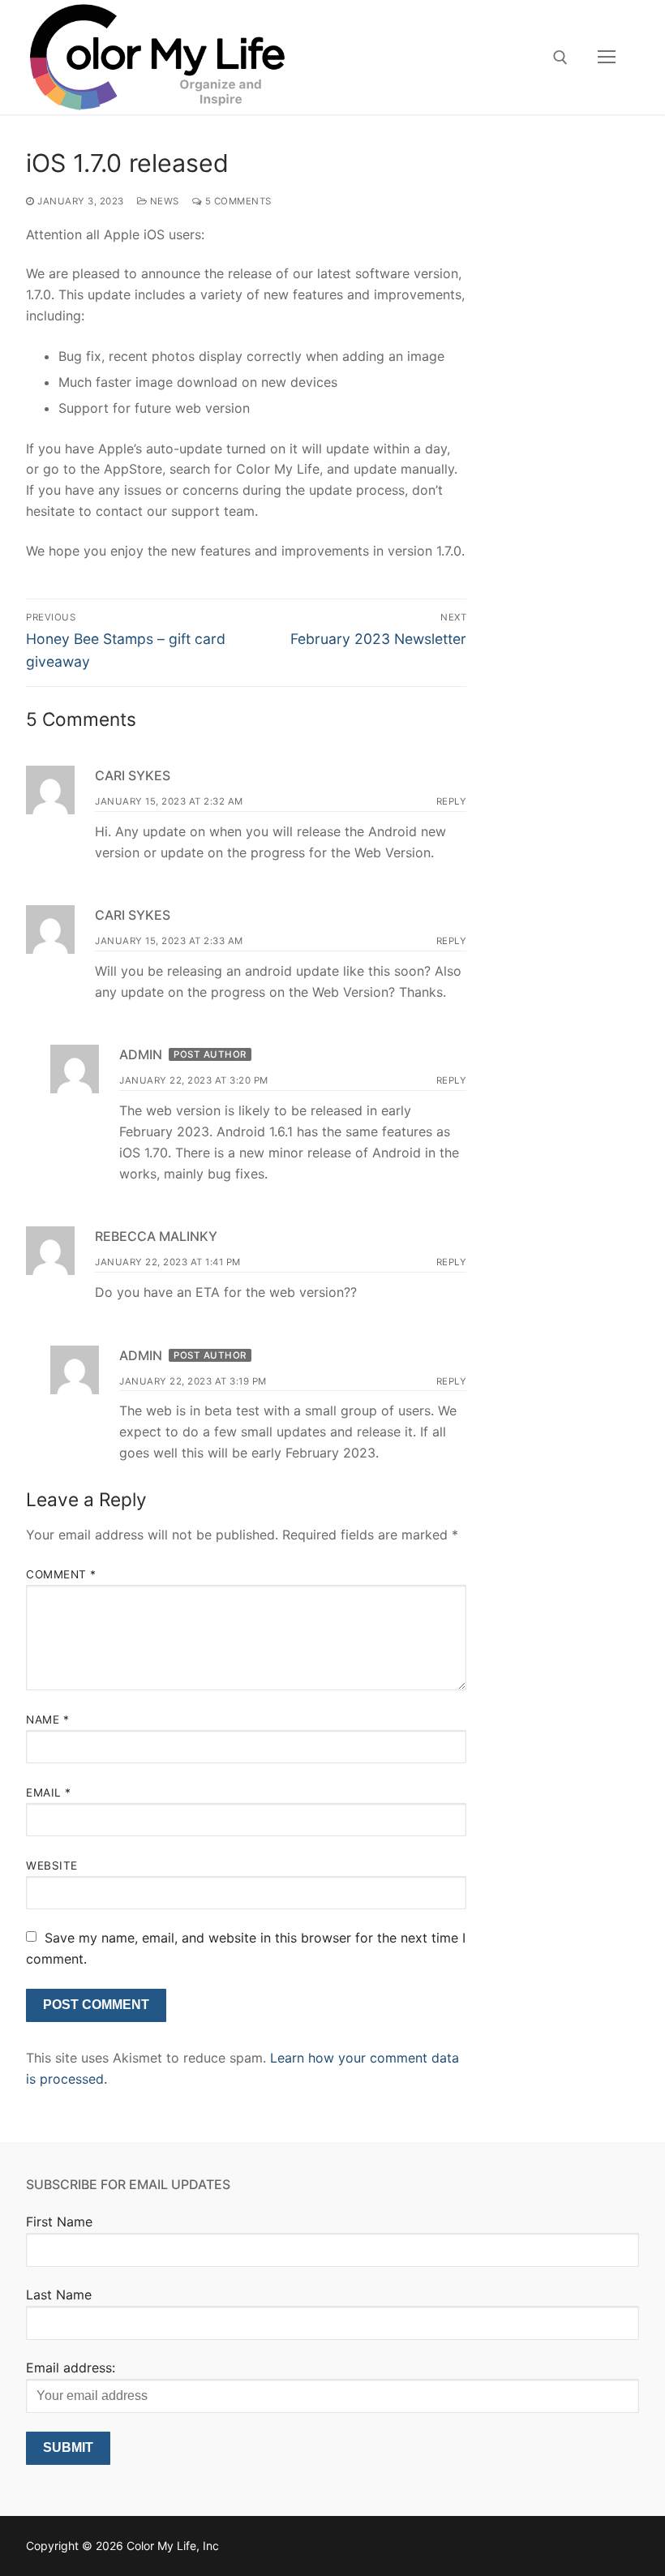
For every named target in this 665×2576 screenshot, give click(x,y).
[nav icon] (607, 58)
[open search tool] (560, 58)
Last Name (59, 2295)
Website (52, 1865)
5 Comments (237, 201)
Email (49, 1792)
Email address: (71, 2368)
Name (47, 1719)
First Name (59, 2222)
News (163, 201)
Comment (61, 1574)
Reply (452, 801)
